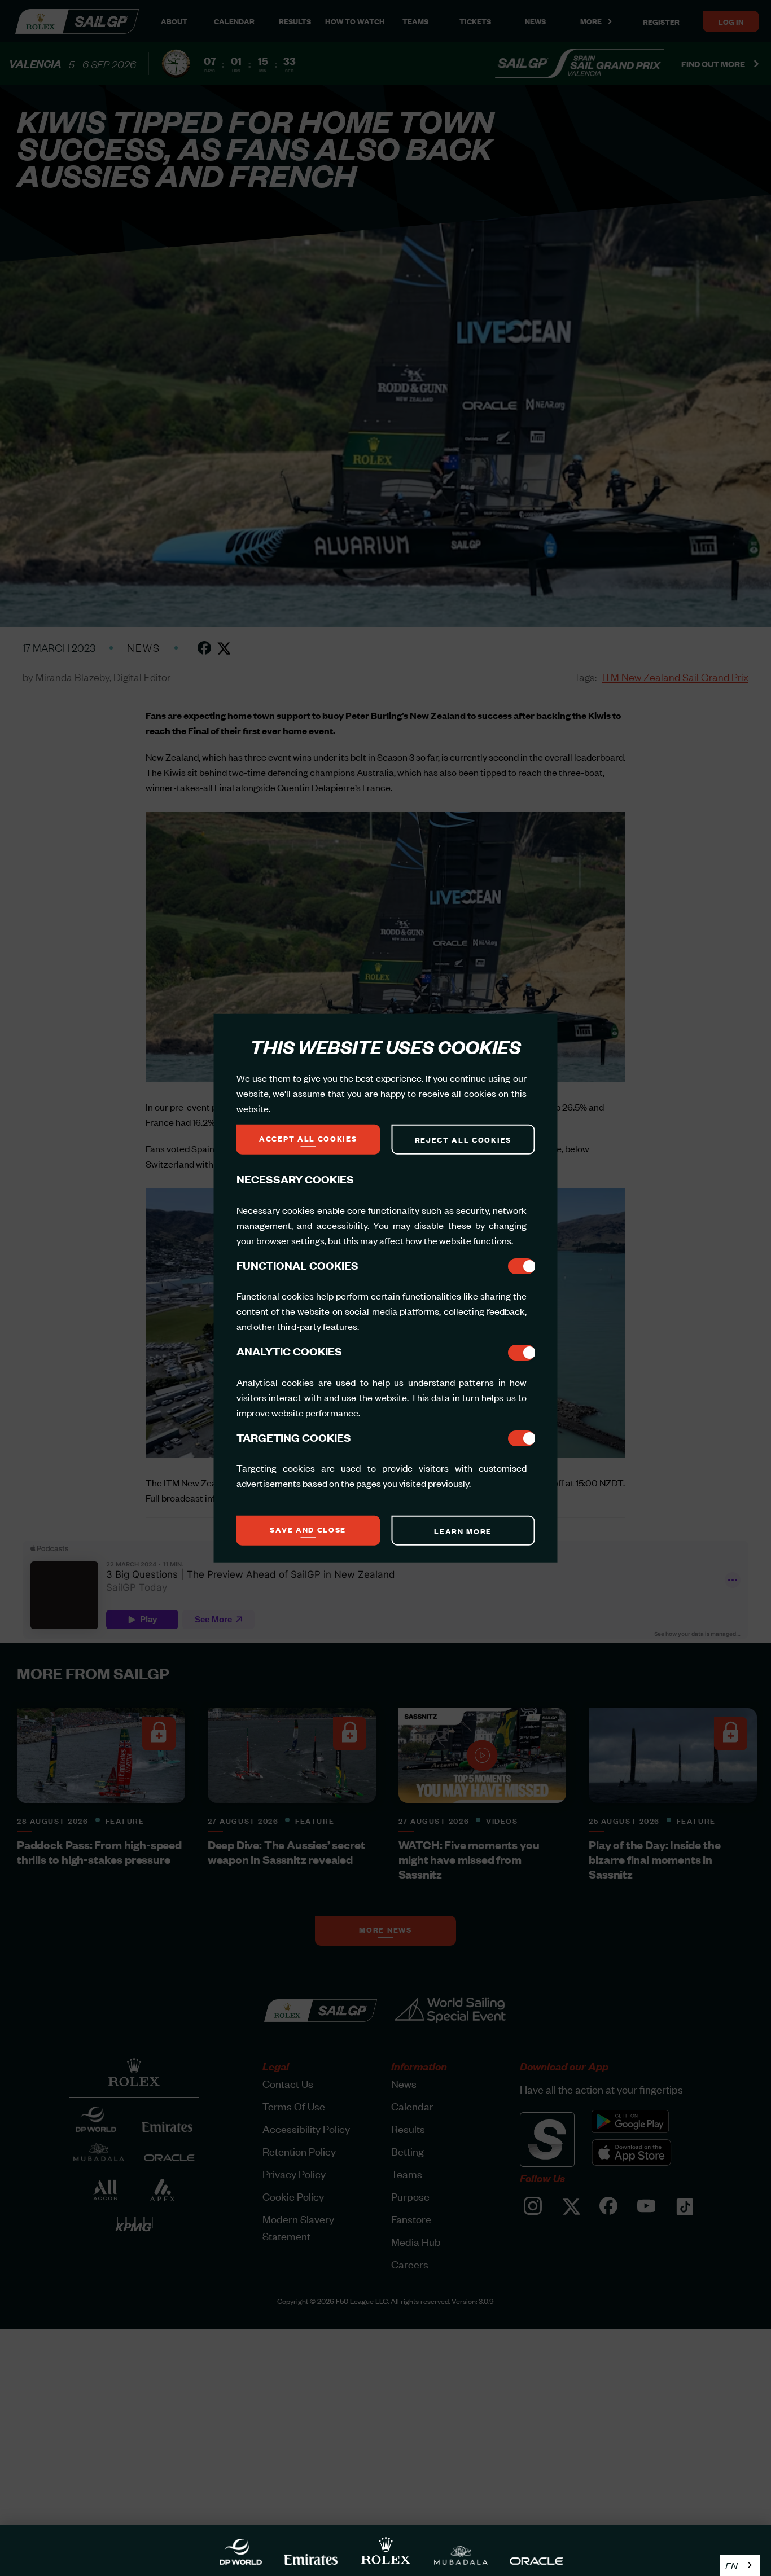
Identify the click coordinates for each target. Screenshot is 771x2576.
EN (731, 2565)
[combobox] (740, 2566)
